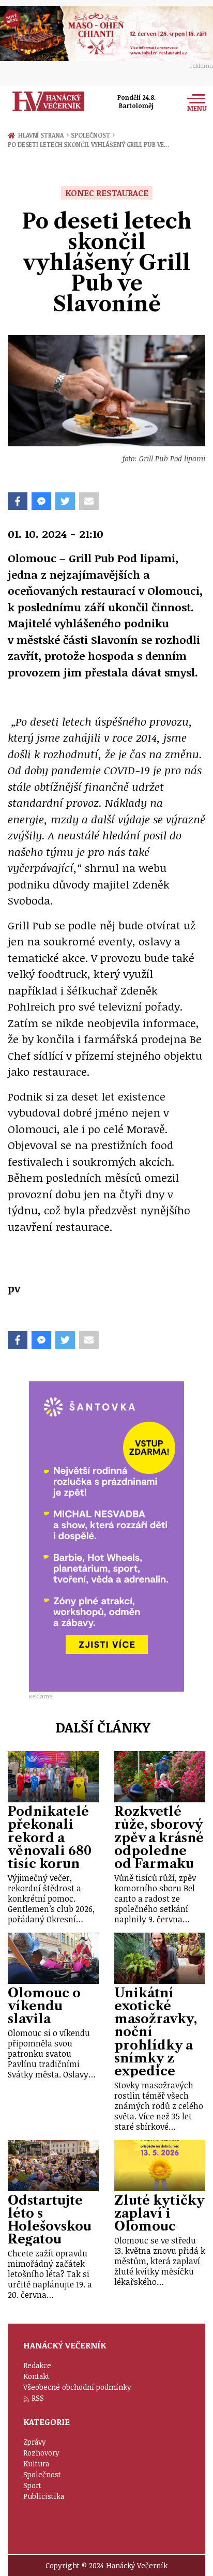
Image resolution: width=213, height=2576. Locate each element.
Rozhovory (41, 2453)
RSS (38, 2398)
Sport (32, 2485)
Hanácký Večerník (48, 101)
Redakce (37, 2365)
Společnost (93, 135)
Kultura (36, 2464)
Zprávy (35, 2442)
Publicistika (44, 2496)
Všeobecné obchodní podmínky (77, 2387)
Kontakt (36, 2376)
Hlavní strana (42, 135)
